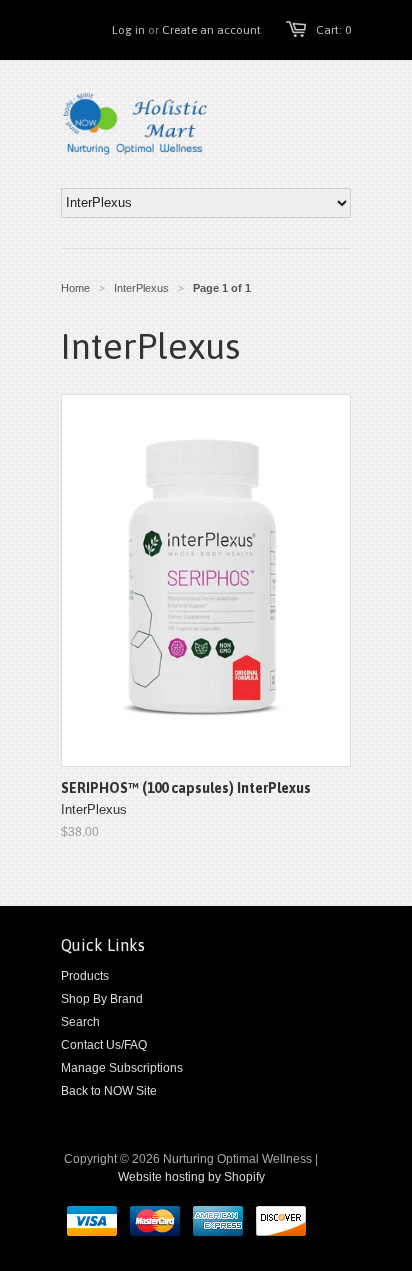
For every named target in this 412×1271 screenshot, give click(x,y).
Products (85, 976)
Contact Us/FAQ (104, 1045)
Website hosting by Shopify (191, 1177)
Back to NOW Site (109, 1091)
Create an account (211, 30)
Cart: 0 (333, 30)
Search (80, 1022)
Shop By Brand (102, 999)
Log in (128, 30)
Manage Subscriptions (122, 1068)
